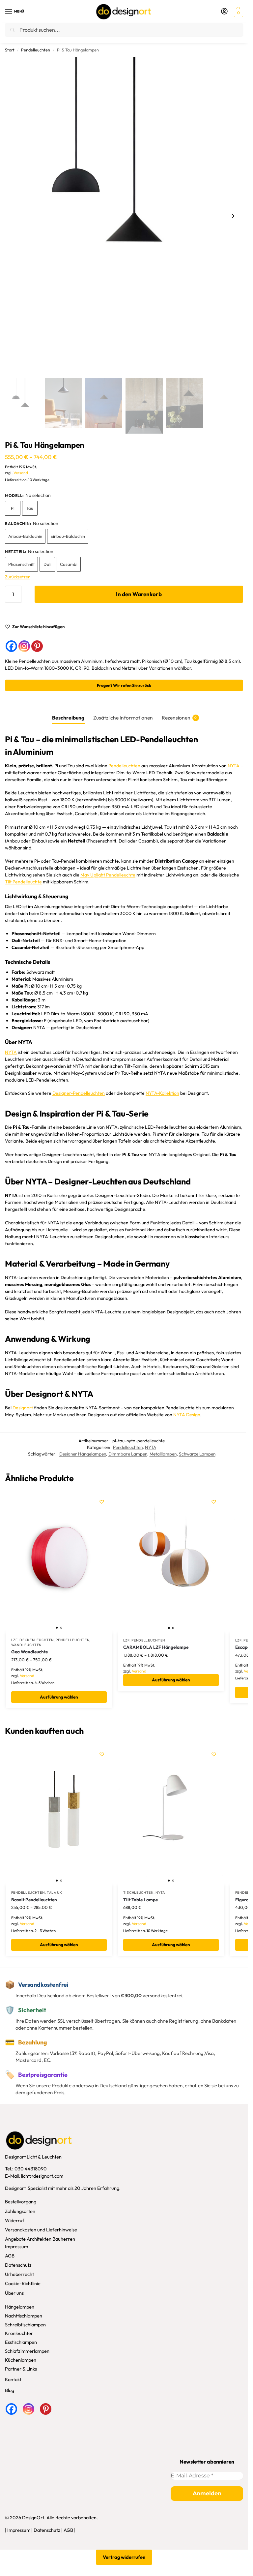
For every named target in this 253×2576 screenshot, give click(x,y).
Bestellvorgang (21, 2202)
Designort (23, 1408)
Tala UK (55, 1892)
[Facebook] (11, 646)
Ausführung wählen (59, 1697)
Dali (47, 564)
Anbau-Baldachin (25, 536)
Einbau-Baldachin (68, 536)
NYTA (234, 766)
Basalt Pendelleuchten (34, 1900)
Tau (30, 508)
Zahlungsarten (20, 2211)
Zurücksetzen (18, 577)
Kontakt (13, 2380)
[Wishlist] (102, 1502)
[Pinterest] (37, 646)
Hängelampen (20, 2307)
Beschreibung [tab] (68, 718)
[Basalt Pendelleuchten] (59, 1815)
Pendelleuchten (36, 50)
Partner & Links (21, 2369)
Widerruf (15, 2220)
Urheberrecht (19, 2274)
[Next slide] (233, 216)
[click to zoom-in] (124, 216)
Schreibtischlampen (25, 2325)
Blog (10, 2390)
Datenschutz (18, 2265)
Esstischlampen (21, 2342)
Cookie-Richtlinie (23, 2284)
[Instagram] (24, 646)
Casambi (69, 564)
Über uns (14, 2293)
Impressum (16, 2246)
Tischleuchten (138, 1892)
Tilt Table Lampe (141, 1900)
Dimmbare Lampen (128, 1454)
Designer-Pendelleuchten (79, 1093)
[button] (238, 12)
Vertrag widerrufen (124, 2557)
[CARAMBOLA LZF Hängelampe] (171, 1562)
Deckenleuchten (37, 1640)
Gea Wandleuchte (29, 1652)
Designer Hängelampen (83, 1454)
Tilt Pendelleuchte (23, 882)
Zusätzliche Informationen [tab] (123, 718)
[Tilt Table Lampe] (171, 1815)
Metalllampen (163, 1454)
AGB (10, 2256)
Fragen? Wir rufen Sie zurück (124, 685)
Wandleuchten (26, 1645)
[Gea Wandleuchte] (59, 1562)
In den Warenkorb (139, 594)
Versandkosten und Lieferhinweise (41, 2230)
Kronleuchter (19, 2333)
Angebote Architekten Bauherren (40, 2239)
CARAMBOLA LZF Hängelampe (156, 1647)
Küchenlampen (21, 2360)
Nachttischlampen (24, 2316)
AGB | (70, 2530)
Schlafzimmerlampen (27, 2351)
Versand (21, 473)
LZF (14, 1640)
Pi (13, 508)
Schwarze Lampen (197, 1454)
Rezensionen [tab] (179, 718)
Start (10, 50)
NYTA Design (187, 1415)
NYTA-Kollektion (162, 1093)
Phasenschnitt (21, 564)
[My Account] (224, 12)
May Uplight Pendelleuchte (108, 875)
